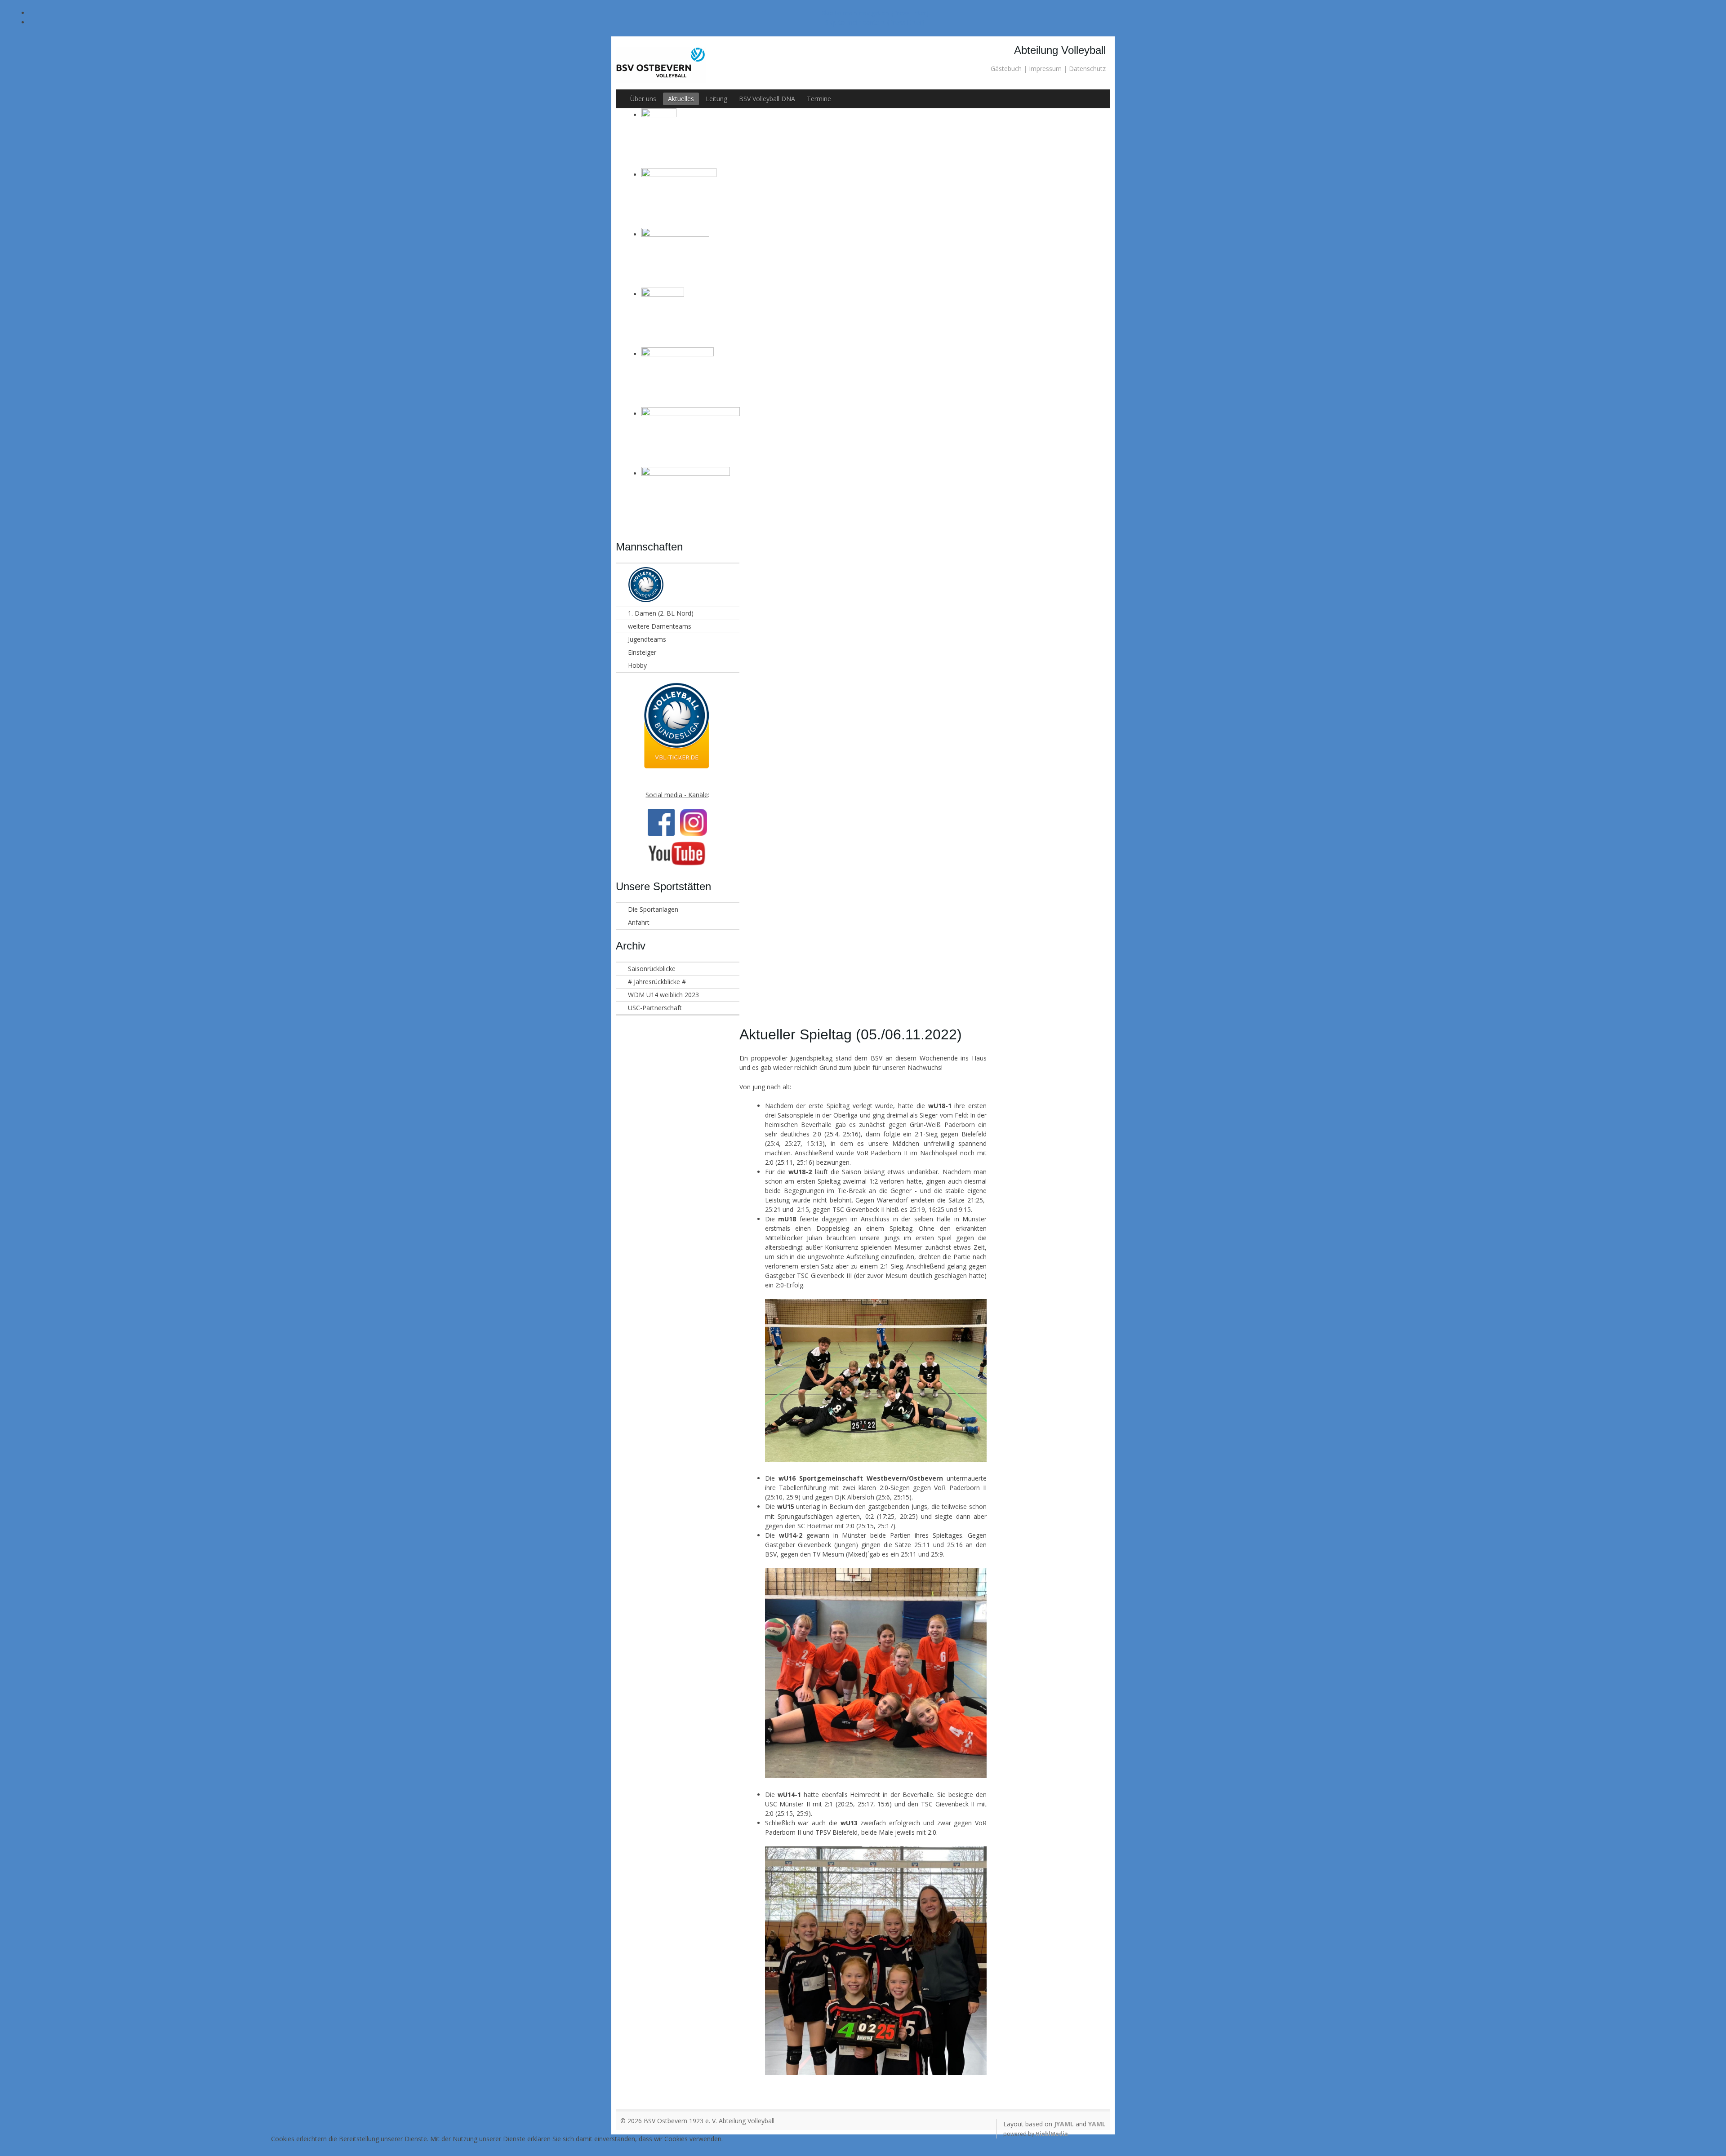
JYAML (1064, 2124)
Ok (497, 2147)
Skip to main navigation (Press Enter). (876, 13)
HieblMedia (1052, 2134)
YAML (1097, 2124)
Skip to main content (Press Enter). (876, 22)
